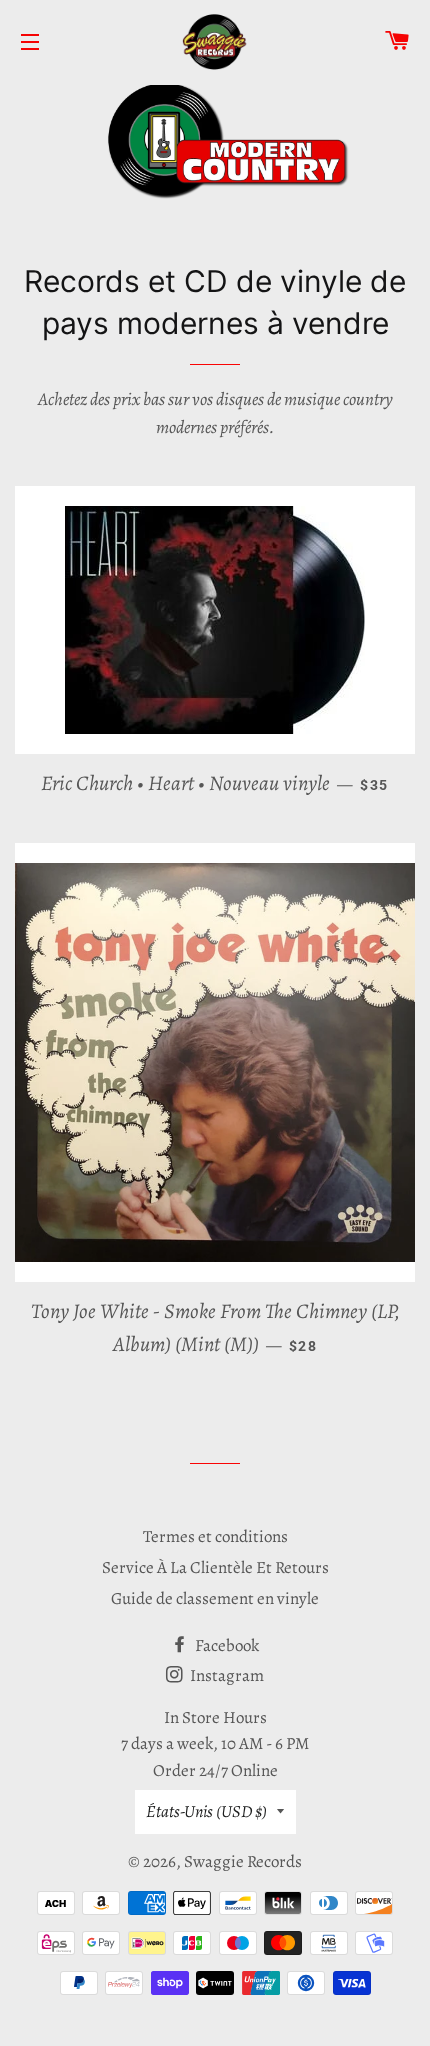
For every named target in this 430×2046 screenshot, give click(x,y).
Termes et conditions (215, 1536)
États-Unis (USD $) (206, 1811)
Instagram (225, 1675)
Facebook (225, 1645)
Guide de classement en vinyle (215, 1598)
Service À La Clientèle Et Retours (215, 1567)
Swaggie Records (243, 1861)
